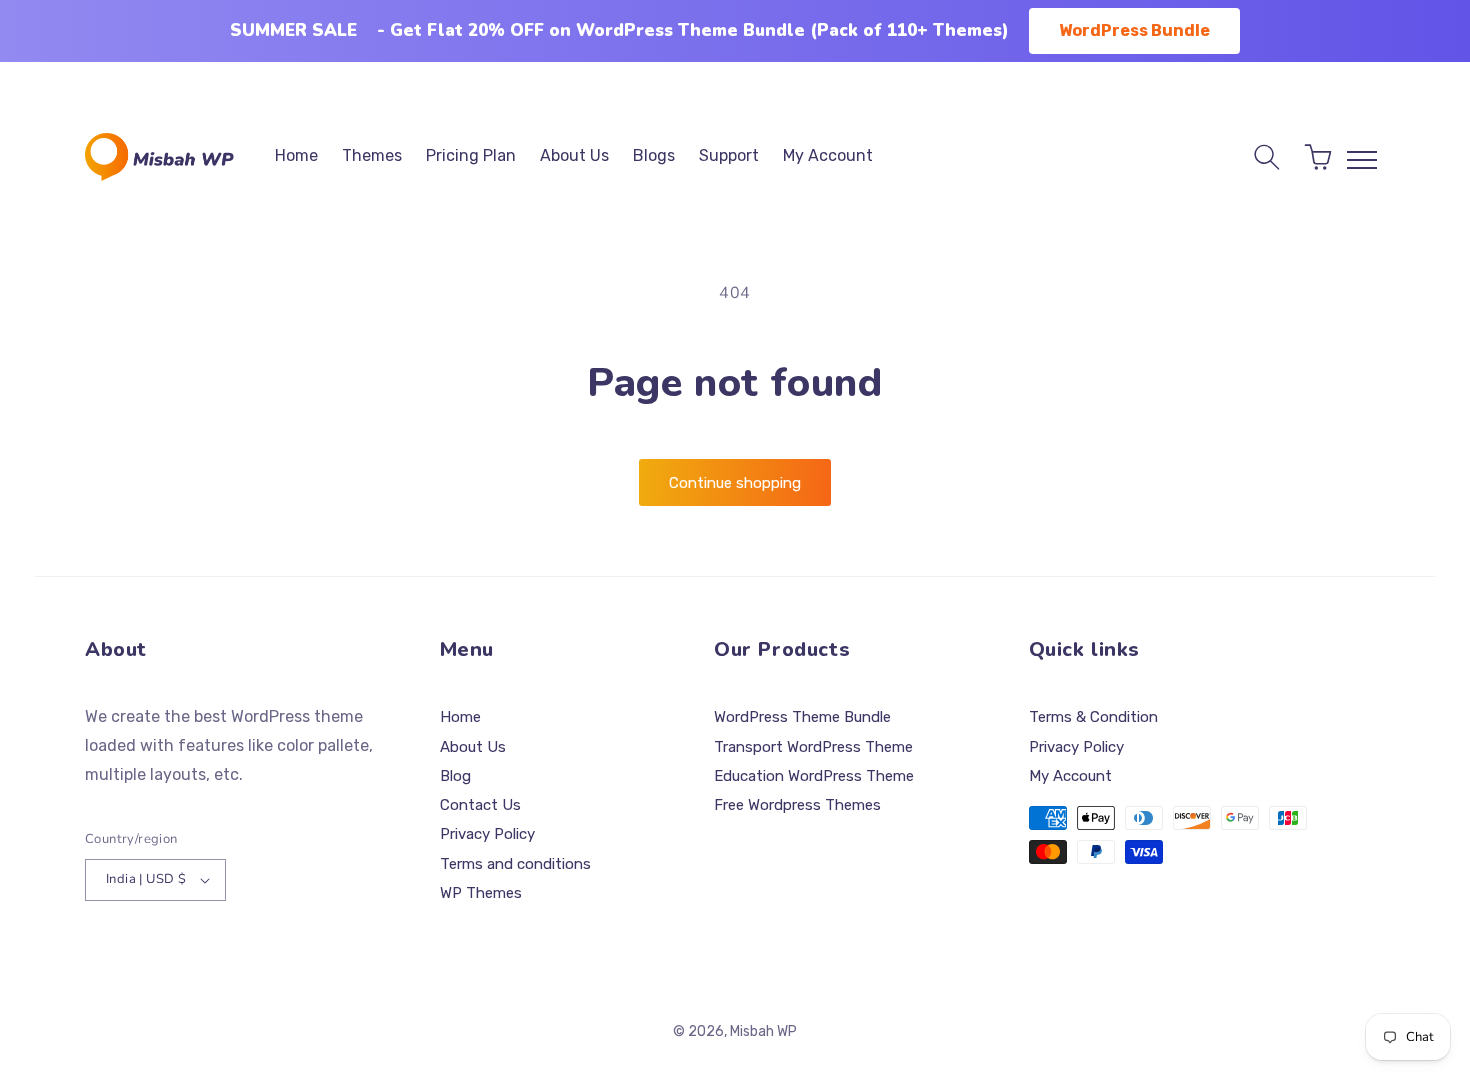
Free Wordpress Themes (797, 805)
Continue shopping (735, 483)
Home (460, 717)
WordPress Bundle (1134, 30)
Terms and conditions (515, 864)
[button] (1267, 157)
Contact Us (480, 805)
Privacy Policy (487, 834)
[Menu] (1362, 160)
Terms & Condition (1093, 717)
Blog (455, 776)
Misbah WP (763, 1031)
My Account (1070, 776)
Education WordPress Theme (814, 776)
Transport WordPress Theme (813, 747)
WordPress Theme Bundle (802, 717)
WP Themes (481, 893)
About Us (473, 747)
